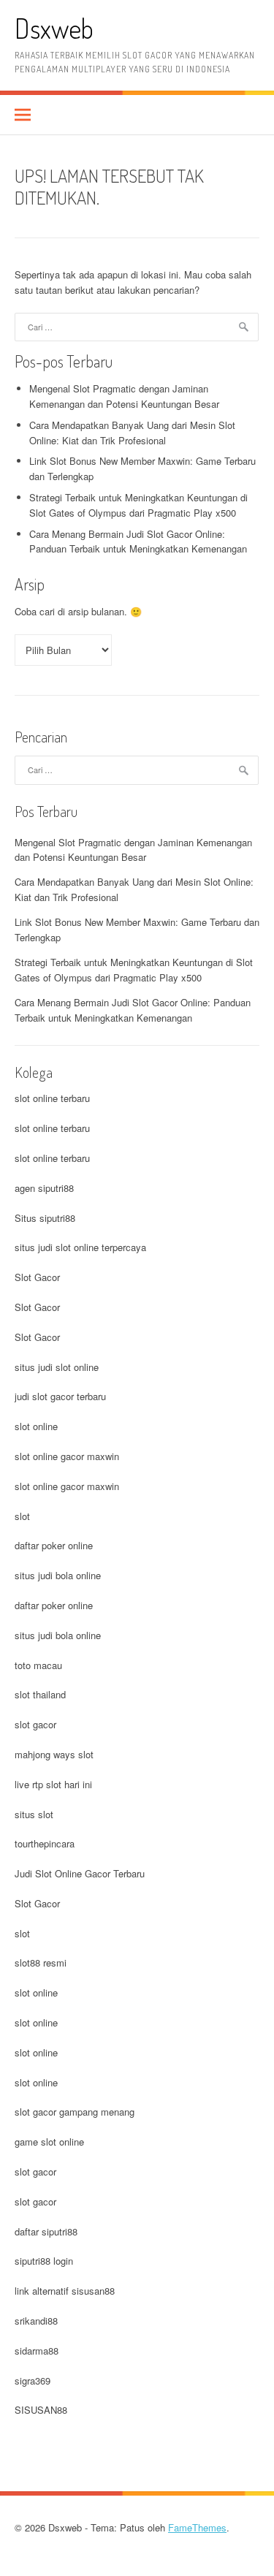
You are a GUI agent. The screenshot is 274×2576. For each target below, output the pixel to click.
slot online (36, 1426)
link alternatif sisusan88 (65, 2291)
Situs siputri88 (45, 1218)
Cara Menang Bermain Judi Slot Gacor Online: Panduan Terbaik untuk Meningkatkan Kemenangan (138, 542)
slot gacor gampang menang (75, 2112)
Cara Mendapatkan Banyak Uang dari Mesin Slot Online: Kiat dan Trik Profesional (132, 433)
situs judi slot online (57, 1367)
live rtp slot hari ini (53, 1784)
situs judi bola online (58, 1575)
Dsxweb (54, 28)
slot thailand (40, 1694)
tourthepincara (45, 1843)
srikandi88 (36, 2321)
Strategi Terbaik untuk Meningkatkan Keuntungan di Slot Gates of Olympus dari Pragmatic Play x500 (138, 505)
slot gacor (35, 1724)
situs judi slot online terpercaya (80, 1247)
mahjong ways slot (54, 1754)
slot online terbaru (52, 1098)
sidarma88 (37, 2351)
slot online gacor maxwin (67, 1456)
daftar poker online (54, 1545)
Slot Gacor (37, 1277)
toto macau (38, 1665)
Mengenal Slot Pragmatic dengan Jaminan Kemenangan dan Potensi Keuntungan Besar (124, 396)
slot (22, 1516)
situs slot (34, 1814)
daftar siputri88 (46, 2231)
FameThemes (197, 2527)
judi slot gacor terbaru (60, 1396)
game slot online (49, 2142)
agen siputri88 (44, 1188)
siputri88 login (44, 2261)
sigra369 (33, 2381)
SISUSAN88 (41, 2410)
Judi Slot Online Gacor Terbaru (80, 1873)
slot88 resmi (41, 1963)
